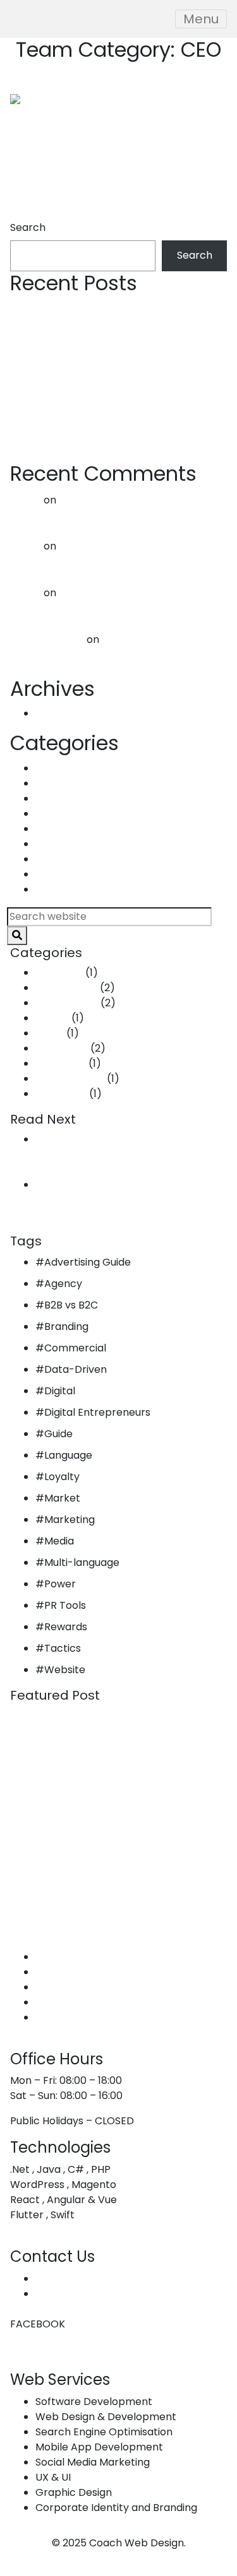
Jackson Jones (47, 639)
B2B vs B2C (71, 1305)
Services (56, 1972)
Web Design (65, 1987)
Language (68, 1455)
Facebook (23, 2324)
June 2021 (59, 713)
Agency (63, 1284)
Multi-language (82, 1562)
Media (59, 1541)
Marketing (61, 859)
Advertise (59, 768)
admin (26, 500)
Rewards (66, 1627)
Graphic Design (74, 2002)
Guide (50, 829)
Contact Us (64, 2017)
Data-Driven (67, 798)
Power (60, 1584)
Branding (66, 1326)
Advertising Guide (88, 1262)
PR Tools (65, 1605)
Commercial (66, 783)
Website (65, 1670)
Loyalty (62, 1477)
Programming (70, 874)
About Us (58, 1957)
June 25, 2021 (67, 1169)
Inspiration (62, 844)
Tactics (63, 1648)
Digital (60, 1391)
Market (62, 1498)
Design (52, 814)
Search (28, 227)
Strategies (61, 889)
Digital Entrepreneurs (97, 1412)
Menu (201, 19)
